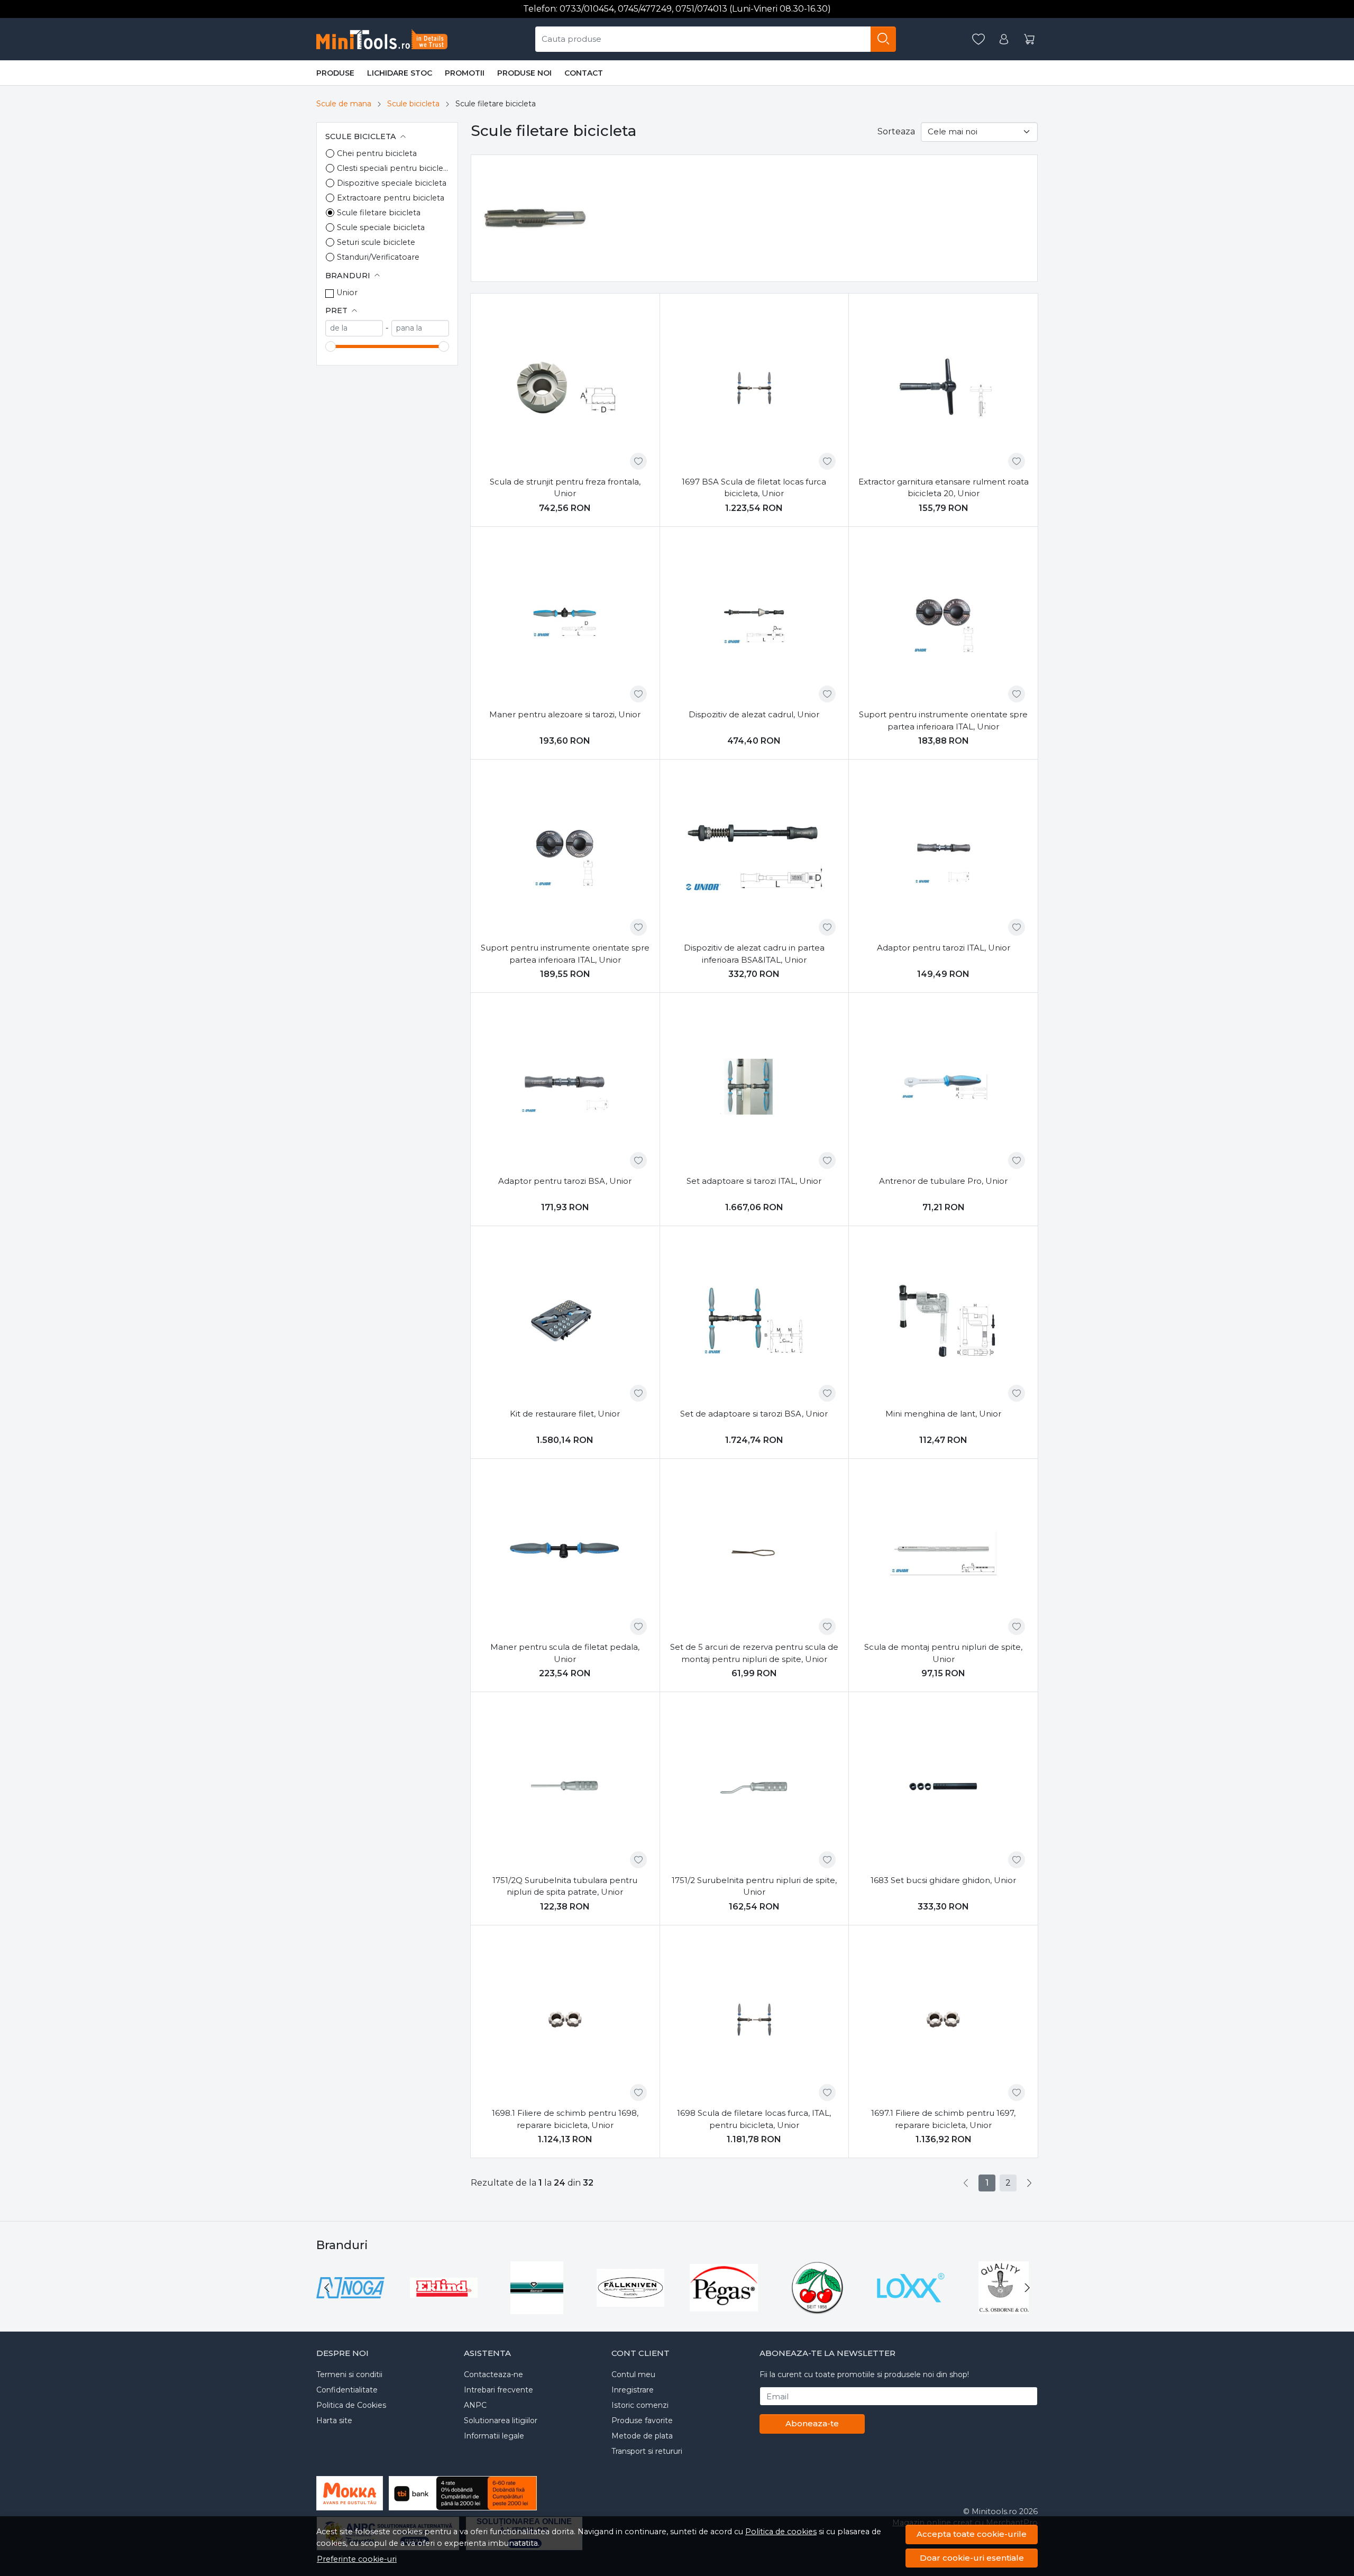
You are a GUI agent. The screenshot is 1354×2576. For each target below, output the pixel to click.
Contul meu (633, 2374)
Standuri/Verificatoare (378, 257)
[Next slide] (1027, 2288)
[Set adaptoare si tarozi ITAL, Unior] (754, 1087)
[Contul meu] (1004, 39)
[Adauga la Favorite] (638, 461)
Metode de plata (642, 2436)
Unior (347, 293)
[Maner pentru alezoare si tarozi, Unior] (565, 621)
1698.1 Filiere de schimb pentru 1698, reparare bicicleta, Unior (565, 2119)
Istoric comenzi (640, 2405)
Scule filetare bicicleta (379, 213)
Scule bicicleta (413, 104)
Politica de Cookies (351, 2405)
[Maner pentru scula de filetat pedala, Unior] (565, 1553)
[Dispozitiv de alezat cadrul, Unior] (754, 621)
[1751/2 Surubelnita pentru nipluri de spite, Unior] (754, 1787)
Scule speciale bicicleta (381, 227)
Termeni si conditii (349, 2374)
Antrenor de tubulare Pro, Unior (943, 1181)
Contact (584, 73)
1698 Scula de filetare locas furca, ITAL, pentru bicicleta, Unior (754, 2119)
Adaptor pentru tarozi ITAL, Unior (944, 948)
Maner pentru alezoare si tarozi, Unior (565, 714)
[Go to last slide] (327, 2288)
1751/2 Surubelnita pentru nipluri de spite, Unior (754, 1886)
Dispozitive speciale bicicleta (392, 183)
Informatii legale (494, 2436)
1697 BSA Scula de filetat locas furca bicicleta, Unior (754, 488)
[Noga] (350, 2308)
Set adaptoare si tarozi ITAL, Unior (754, 1181)
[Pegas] (724, 2308)
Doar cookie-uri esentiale (972, 2558)
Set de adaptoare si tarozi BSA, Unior (754, 1414)
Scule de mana (344, 104)
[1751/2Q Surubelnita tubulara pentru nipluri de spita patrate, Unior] (565, 1787)
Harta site (334, 2420)
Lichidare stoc (400, 73)
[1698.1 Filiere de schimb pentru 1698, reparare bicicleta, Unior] (565, 2020)
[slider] (331, 346)
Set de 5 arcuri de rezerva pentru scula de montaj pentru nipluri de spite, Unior (754, 1653)
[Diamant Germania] (537, 2308)
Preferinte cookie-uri (357, 2559)
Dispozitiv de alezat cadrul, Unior (754, 714)
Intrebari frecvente (498, 2390)
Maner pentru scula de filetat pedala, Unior (565, 1653)
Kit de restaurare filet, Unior (565, 1414)
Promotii (465, 73)
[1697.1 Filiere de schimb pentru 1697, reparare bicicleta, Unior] (943, 2020)
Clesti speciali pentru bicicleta (393, 168)
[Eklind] (444, 2308)
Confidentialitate (347, 2390)
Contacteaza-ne (493, 2374)
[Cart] (1029, 39)
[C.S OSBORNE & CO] (1004, 2308)
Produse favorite (642, 2420)
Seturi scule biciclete (376, 242)
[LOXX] (911, 2308)
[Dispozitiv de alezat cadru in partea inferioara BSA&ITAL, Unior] (754, 854)
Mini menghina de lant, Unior (943, 1414)
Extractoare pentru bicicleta (391, 198)
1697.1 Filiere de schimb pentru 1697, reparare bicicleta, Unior (943, 2119)
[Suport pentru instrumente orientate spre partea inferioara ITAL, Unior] (943, 621)
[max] (420, 328)
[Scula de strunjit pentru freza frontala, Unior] (565, 388)
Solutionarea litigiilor (501, 2420)
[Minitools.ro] (386, 39)
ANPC (475, 2405)
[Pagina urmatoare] (1029, 2183)
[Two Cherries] (817, 2308)
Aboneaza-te (812, 2423)
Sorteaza (896, 131)
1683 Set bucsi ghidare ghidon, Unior (943, 1880)
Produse (335, 73)
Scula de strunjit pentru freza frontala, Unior (565, 488)
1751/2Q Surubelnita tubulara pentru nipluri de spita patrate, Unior (565, 1886)
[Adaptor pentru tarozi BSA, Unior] (565, 1087)
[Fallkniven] (631, 2308)
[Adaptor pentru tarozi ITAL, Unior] (943, 854)
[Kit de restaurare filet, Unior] (565, 1321)
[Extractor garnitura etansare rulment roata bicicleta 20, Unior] (943, 388)
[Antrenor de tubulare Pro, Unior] (943, 1087)
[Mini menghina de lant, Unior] (943, 1321)
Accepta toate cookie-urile (972, 2534)
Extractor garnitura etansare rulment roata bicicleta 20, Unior (944, 488)
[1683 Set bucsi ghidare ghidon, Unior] (943, 1787)
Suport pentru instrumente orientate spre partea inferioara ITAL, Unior (943, 720)
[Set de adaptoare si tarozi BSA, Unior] (754, 1321)
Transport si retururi (647, 2451)
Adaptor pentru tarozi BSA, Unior (565, 1181)
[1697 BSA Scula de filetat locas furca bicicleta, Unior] (754, 388)
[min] (354, 328)
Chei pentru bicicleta (377, 153)
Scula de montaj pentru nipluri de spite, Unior (943, 1653)
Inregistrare (633, 2390)
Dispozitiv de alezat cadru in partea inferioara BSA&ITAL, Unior (754, 954)
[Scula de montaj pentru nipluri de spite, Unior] (943, 1553)
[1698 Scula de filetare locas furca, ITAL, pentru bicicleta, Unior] (754, 2020)
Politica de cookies (781, 2532)
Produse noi (524, 73)
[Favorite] (978, 39)
